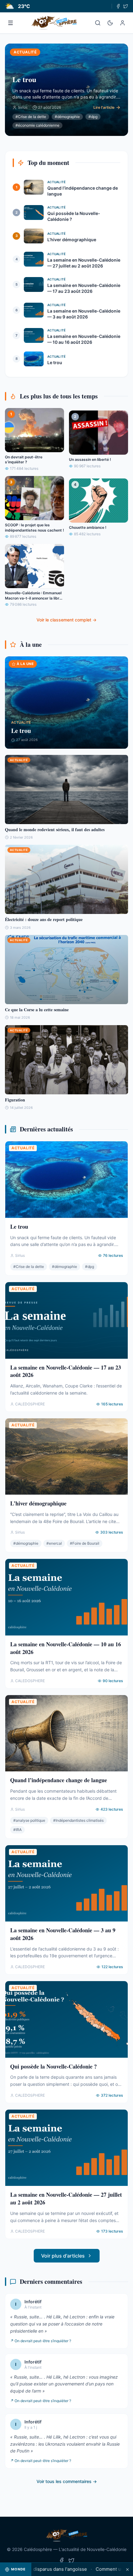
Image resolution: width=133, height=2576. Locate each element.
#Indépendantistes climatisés (78, 1820)
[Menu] (11, 23)
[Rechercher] (98, 23)
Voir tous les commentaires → (67, 2481)
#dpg (93, 117)
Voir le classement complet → (66, 620)
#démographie (67, 117)
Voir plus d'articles (63, 2256)
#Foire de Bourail (85, 1543)
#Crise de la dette (31, 117)
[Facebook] (118, 6)
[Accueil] (54, 23)
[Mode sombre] (110, 23)
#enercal (54, 1543)
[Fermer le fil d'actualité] (127, 2569)
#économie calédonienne (37, 125)
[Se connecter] (122, 23)
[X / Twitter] (126, 6)
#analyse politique (29, 1820)
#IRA (17, 1830)
